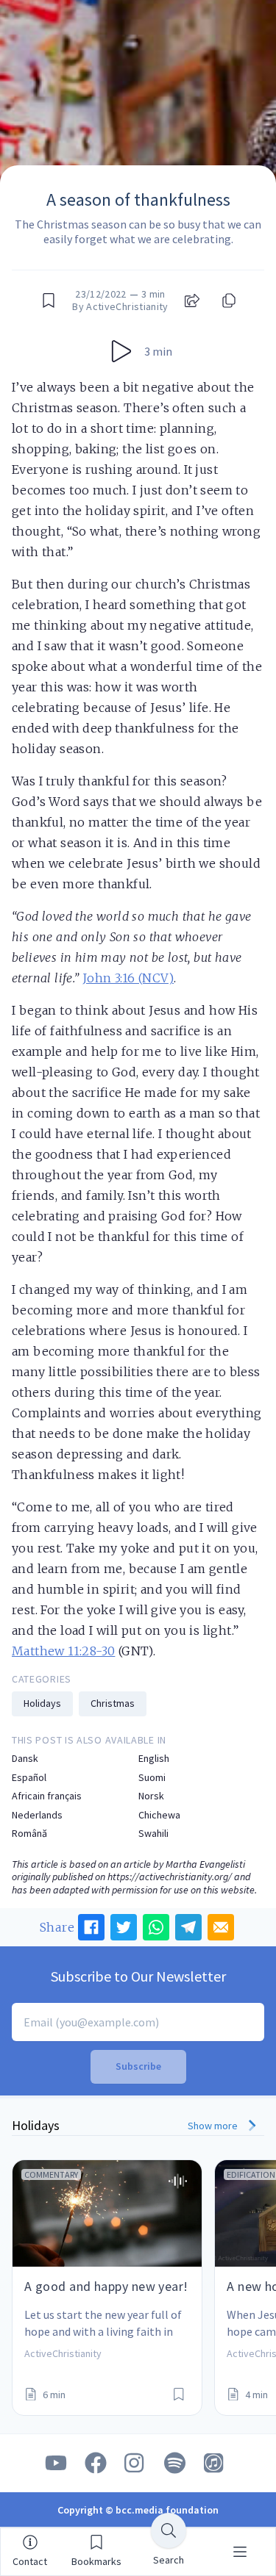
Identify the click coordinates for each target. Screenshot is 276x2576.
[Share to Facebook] (91, 1927)
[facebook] (96, 2463)
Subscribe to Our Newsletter (138, 1976)
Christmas (113, 1703)
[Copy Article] (227, 301)
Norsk (151, 1796)
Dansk (25, 1759)
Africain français (47, 1796)
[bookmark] (49, 301)
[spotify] (175, 2463)
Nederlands (37, 1815)
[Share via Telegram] (188, 1927)
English (154, 1759)
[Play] (121, 351)
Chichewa (159, 1815)
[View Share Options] (192, 301)
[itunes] (215, 2463)
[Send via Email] (221, 1927)
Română (29, 1834)
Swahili (153, 1834)
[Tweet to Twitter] (124, 1927)
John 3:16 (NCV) (128, 978)
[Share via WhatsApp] (156, 1927)
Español (29, 1778)
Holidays (42, 1703)
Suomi (152, 1778)
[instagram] (135, 2463)
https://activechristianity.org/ (170, 1877)
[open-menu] (240, 2552)
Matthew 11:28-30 (63, 1651)
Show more (214, 2126)
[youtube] (56, 2463)
